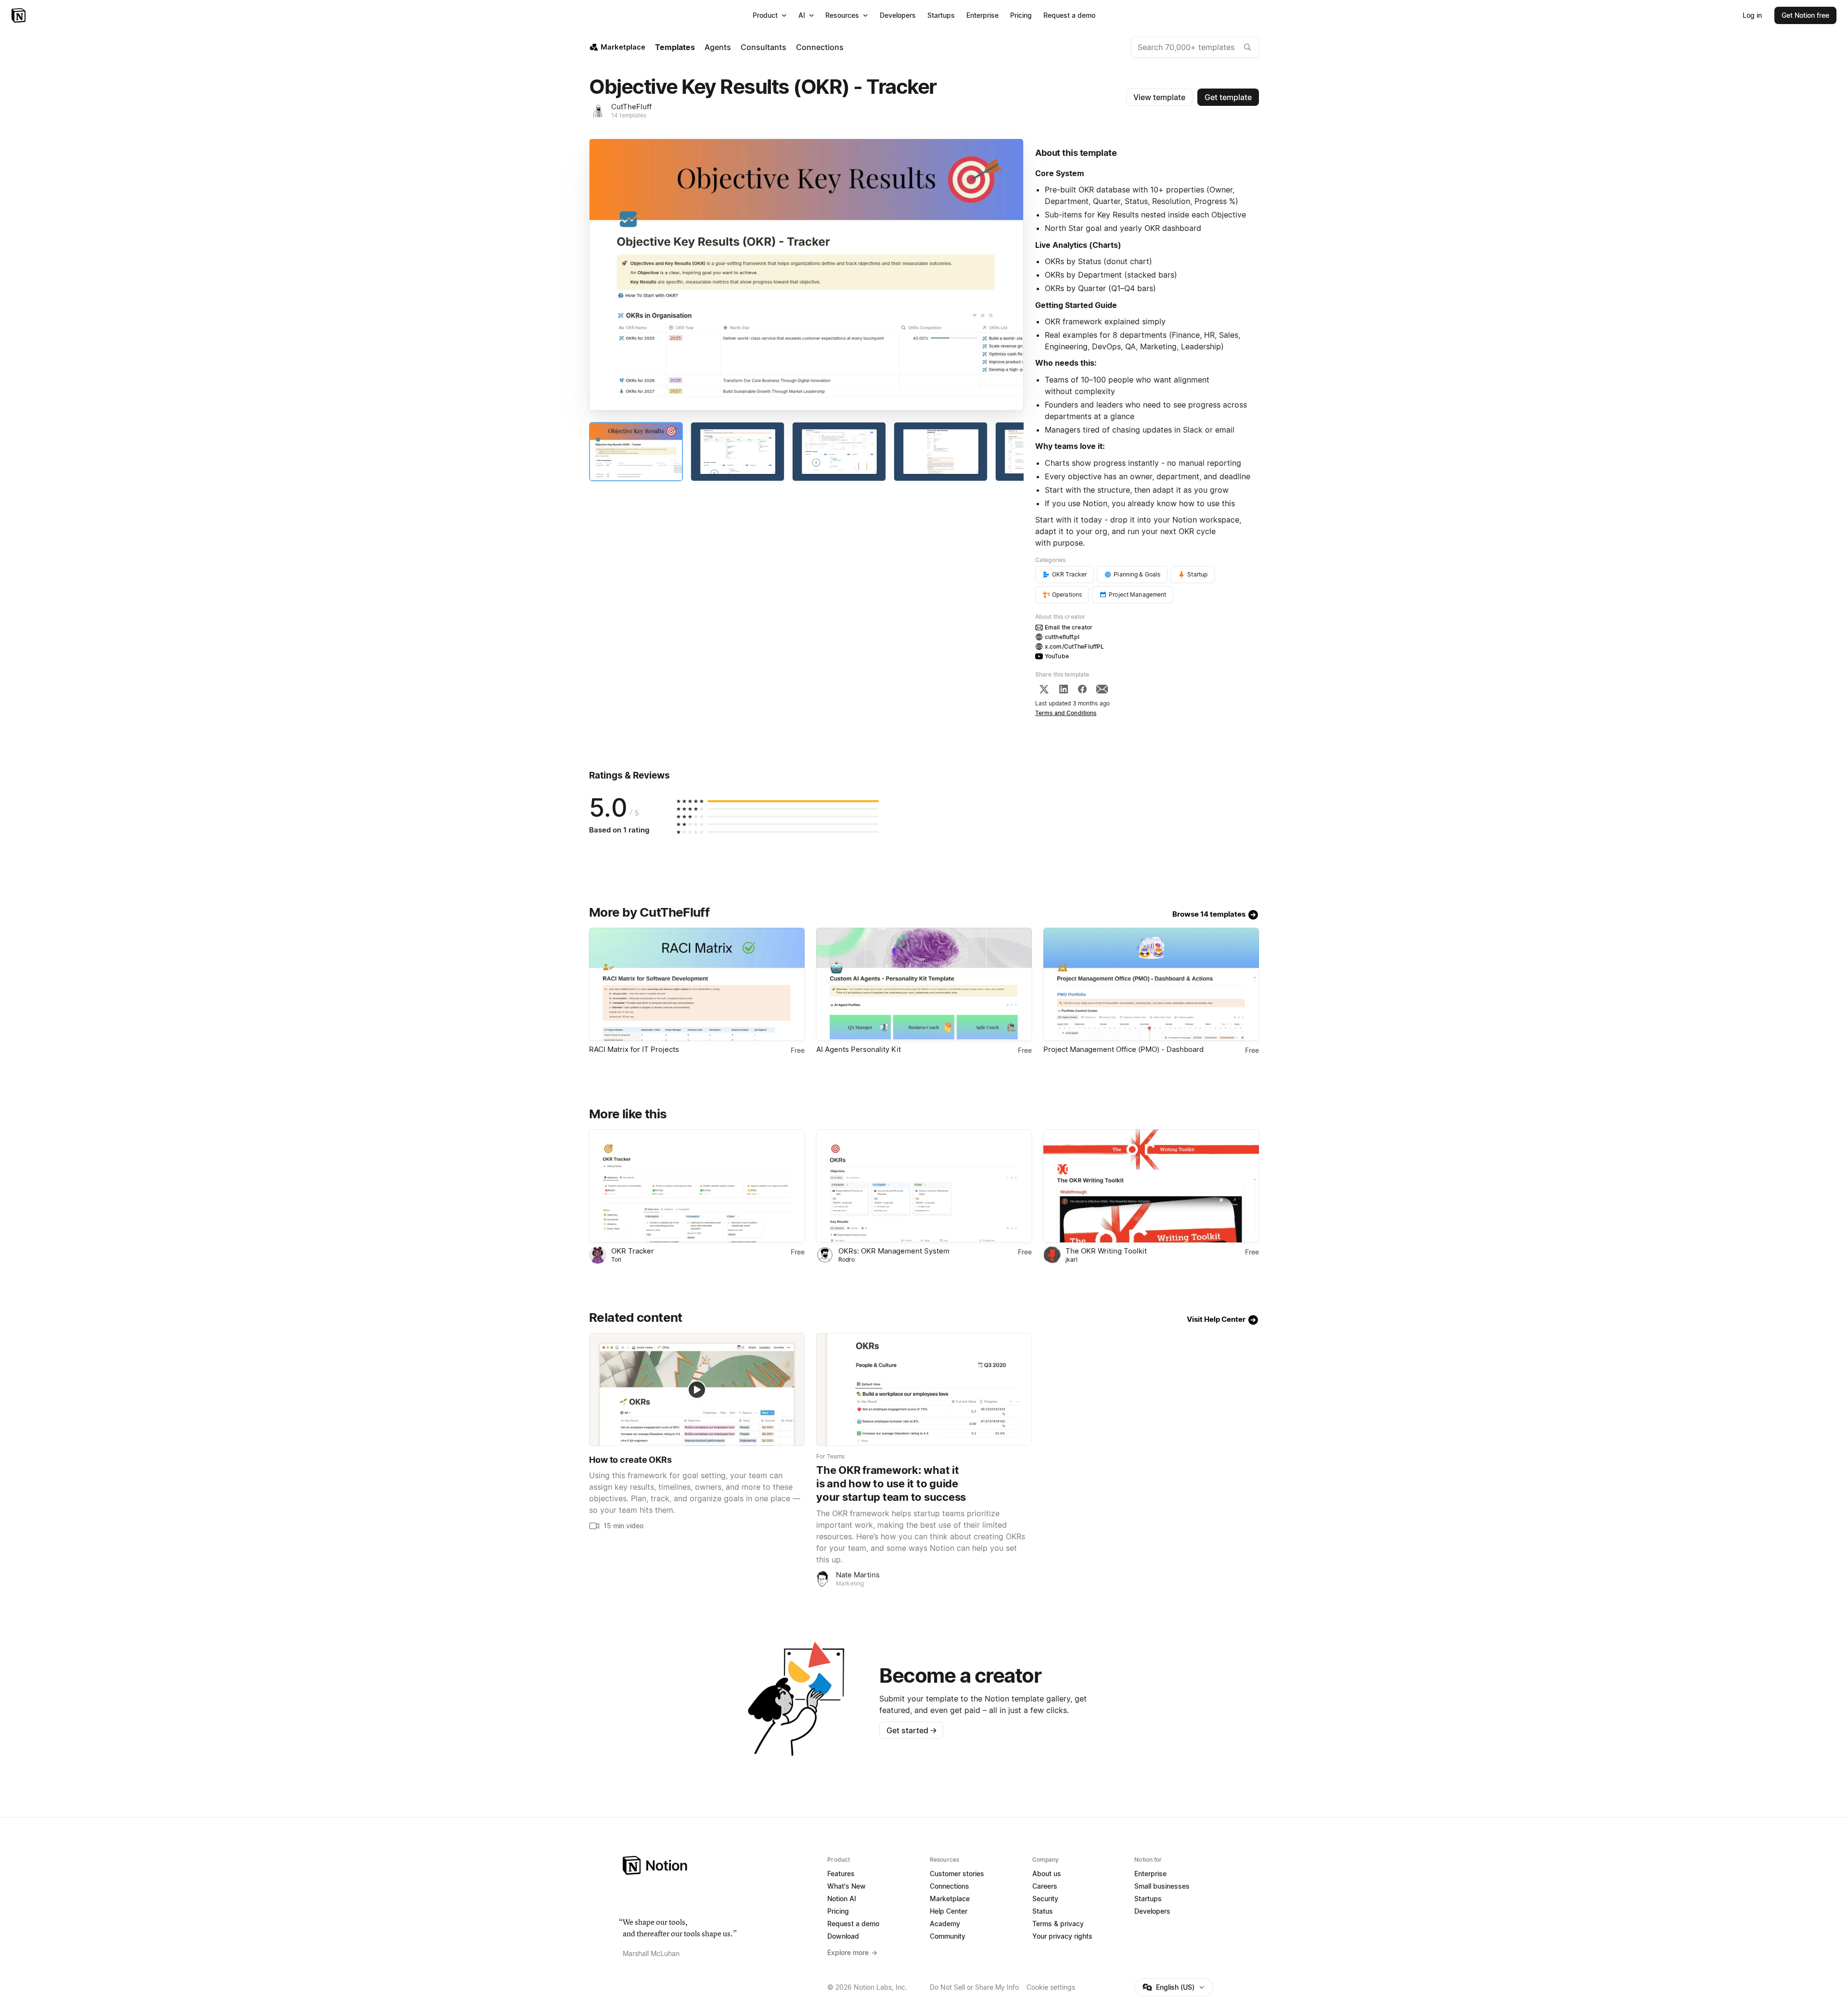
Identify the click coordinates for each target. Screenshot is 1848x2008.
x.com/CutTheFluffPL (1074, 646)
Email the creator (1069, 627)
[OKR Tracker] (697, 1186)
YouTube (1057, 656)
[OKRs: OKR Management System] (924, 1186)
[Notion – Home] (19, 15)
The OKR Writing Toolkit (1106, 1251)
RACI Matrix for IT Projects (634, 1049)
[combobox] (1195, 47)
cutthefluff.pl (1062, 637)
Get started (912, 1730)
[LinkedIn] (1064, 689)
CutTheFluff (631, 107)
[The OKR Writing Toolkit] (1151, 1186)
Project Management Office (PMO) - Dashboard (1123, 1049)
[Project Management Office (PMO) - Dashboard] (1151, 984)
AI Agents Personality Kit (859, 1049)
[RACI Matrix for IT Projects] (697, 984)
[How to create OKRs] (697, 1389)
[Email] (1102, 689)
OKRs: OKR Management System (894, 1251)
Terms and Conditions (1066, 713)
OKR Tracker (633, 1251)
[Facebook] (1082, 689)
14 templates (629, 115)
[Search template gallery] (1247, 47)
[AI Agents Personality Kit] (924, 984)
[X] (1044, 689)
